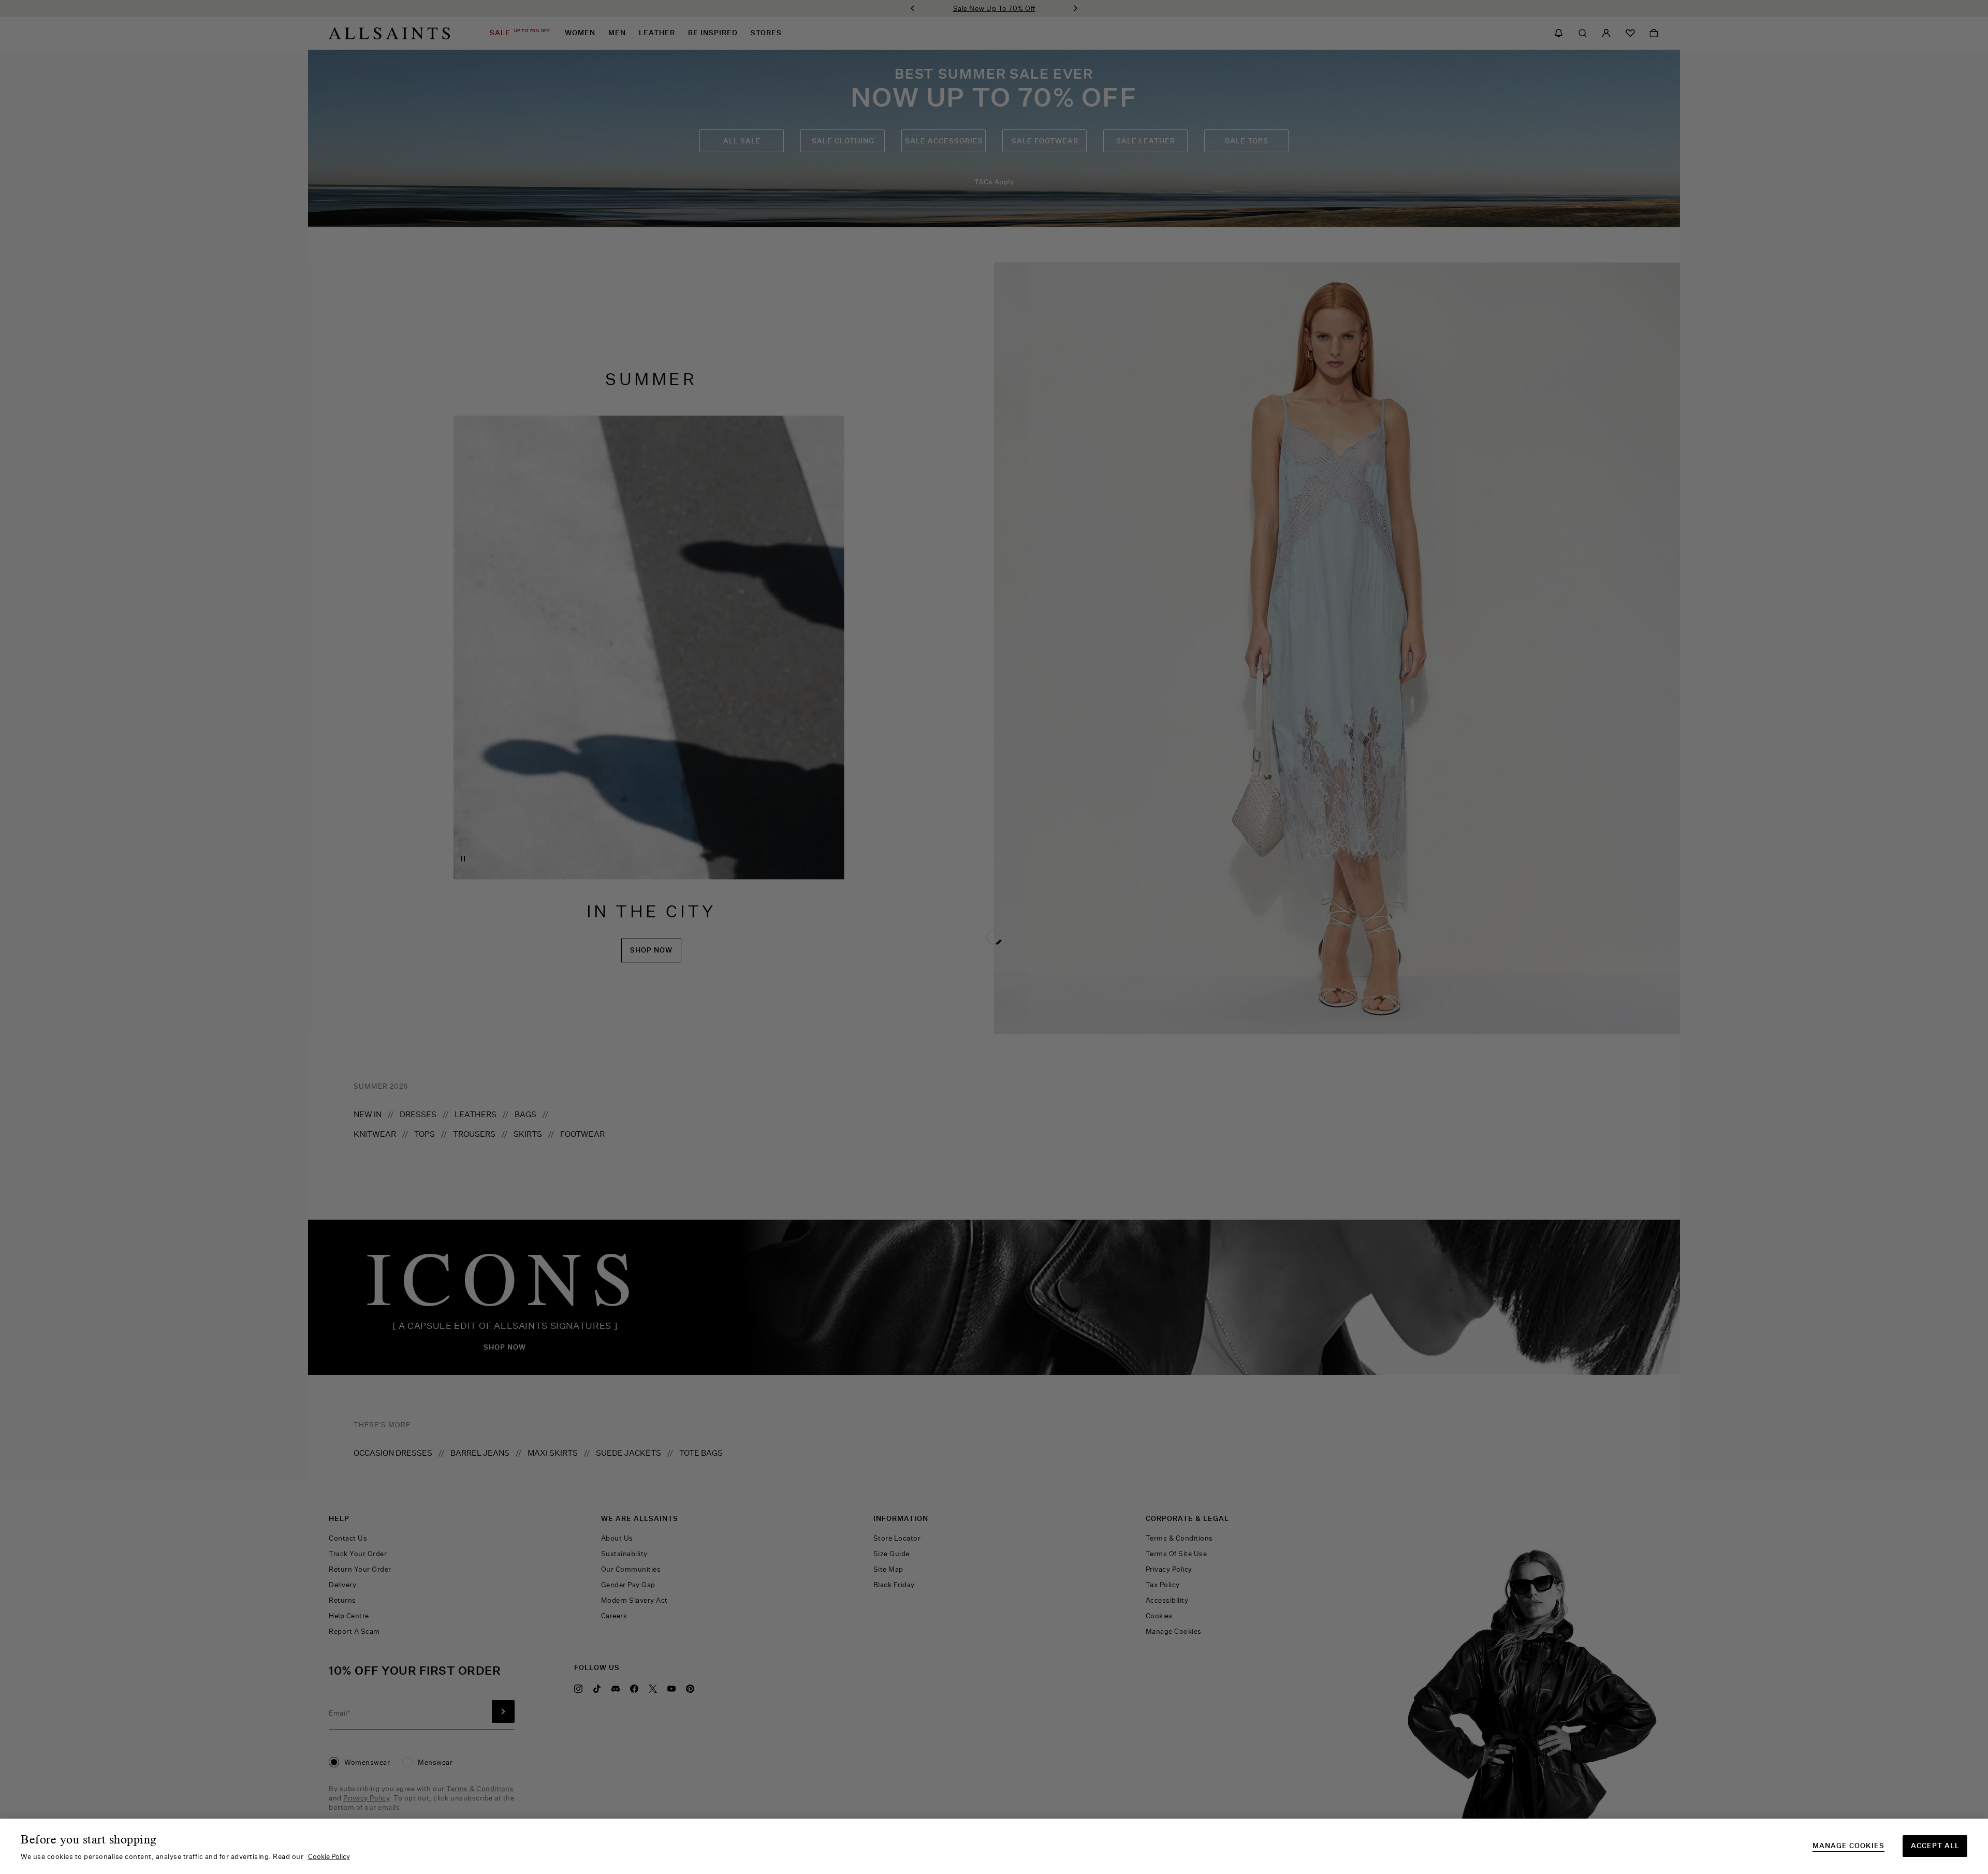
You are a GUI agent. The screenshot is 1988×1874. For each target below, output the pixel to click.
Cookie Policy (329, 1856)
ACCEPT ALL (1935, 1846)
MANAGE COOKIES (1848, 1846)
